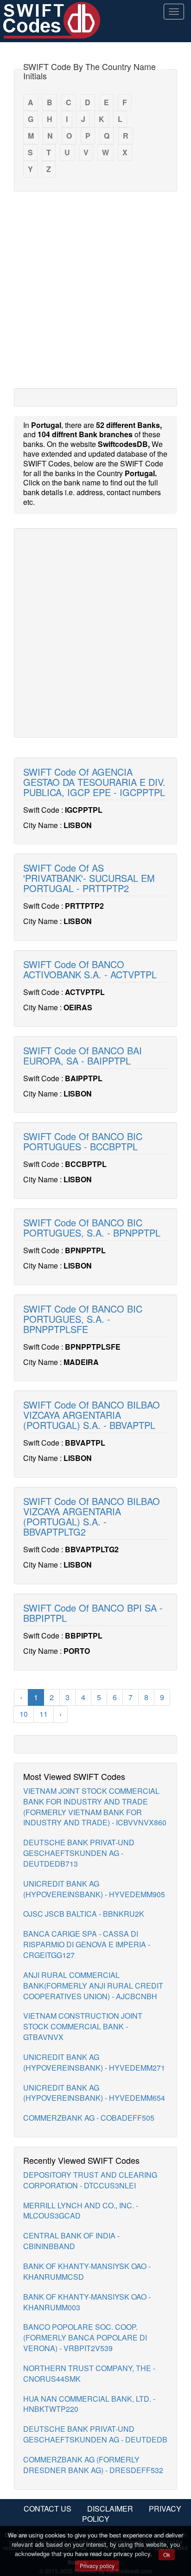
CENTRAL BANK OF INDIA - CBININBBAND (71, 2241)
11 (44, 1714)
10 (24, 1714)
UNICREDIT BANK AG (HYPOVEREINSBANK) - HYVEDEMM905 (94, 1889)
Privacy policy (97, 2566)
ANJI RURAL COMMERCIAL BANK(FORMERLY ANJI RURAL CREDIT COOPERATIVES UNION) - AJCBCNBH (93, 1986)
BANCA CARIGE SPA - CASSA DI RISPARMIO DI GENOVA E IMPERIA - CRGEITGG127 (87, 1944)
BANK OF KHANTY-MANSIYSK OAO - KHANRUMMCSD (87, 2271)
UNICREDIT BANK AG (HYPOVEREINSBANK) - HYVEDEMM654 (94, 2093)
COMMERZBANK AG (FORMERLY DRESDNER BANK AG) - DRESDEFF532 (93, 2465)
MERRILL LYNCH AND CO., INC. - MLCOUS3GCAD (81, 2211)
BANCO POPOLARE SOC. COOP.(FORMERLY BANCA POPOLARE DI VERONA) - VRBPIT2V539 (85, 2337)
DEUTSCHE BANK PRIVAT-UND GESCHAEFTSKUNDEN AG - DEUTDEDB (95, 2434)
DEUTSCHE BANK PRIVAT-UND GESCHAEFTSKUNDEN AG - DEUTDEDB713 (79, 1853)
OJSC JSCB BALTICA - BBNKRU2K (84, 1914)
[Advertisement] (95, 289)
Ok (167, 2554)
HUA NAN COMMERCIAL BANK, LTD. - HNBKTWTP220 (89, 2404)
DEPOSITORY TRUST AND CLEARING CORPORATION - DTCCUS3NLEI (90, 2180)
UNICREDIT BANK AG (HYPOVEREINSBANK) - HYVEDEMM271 (94, 2062)
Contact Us (48, 2509)
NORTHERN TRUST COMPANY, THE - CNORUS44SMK (89, 2373)
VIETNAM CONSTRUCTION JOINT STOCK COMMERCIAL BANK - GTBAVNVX (83, 2026)
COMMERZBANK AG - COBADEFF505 (89, 2118)
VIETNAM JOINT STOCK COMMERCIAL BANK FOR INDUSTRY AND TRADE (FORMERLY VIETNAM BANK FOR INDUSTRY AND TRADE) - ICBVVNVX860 (95, 1807)
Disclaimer (110, 2509)
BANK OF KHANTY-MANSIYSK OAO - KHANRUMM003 (87, 2302)
